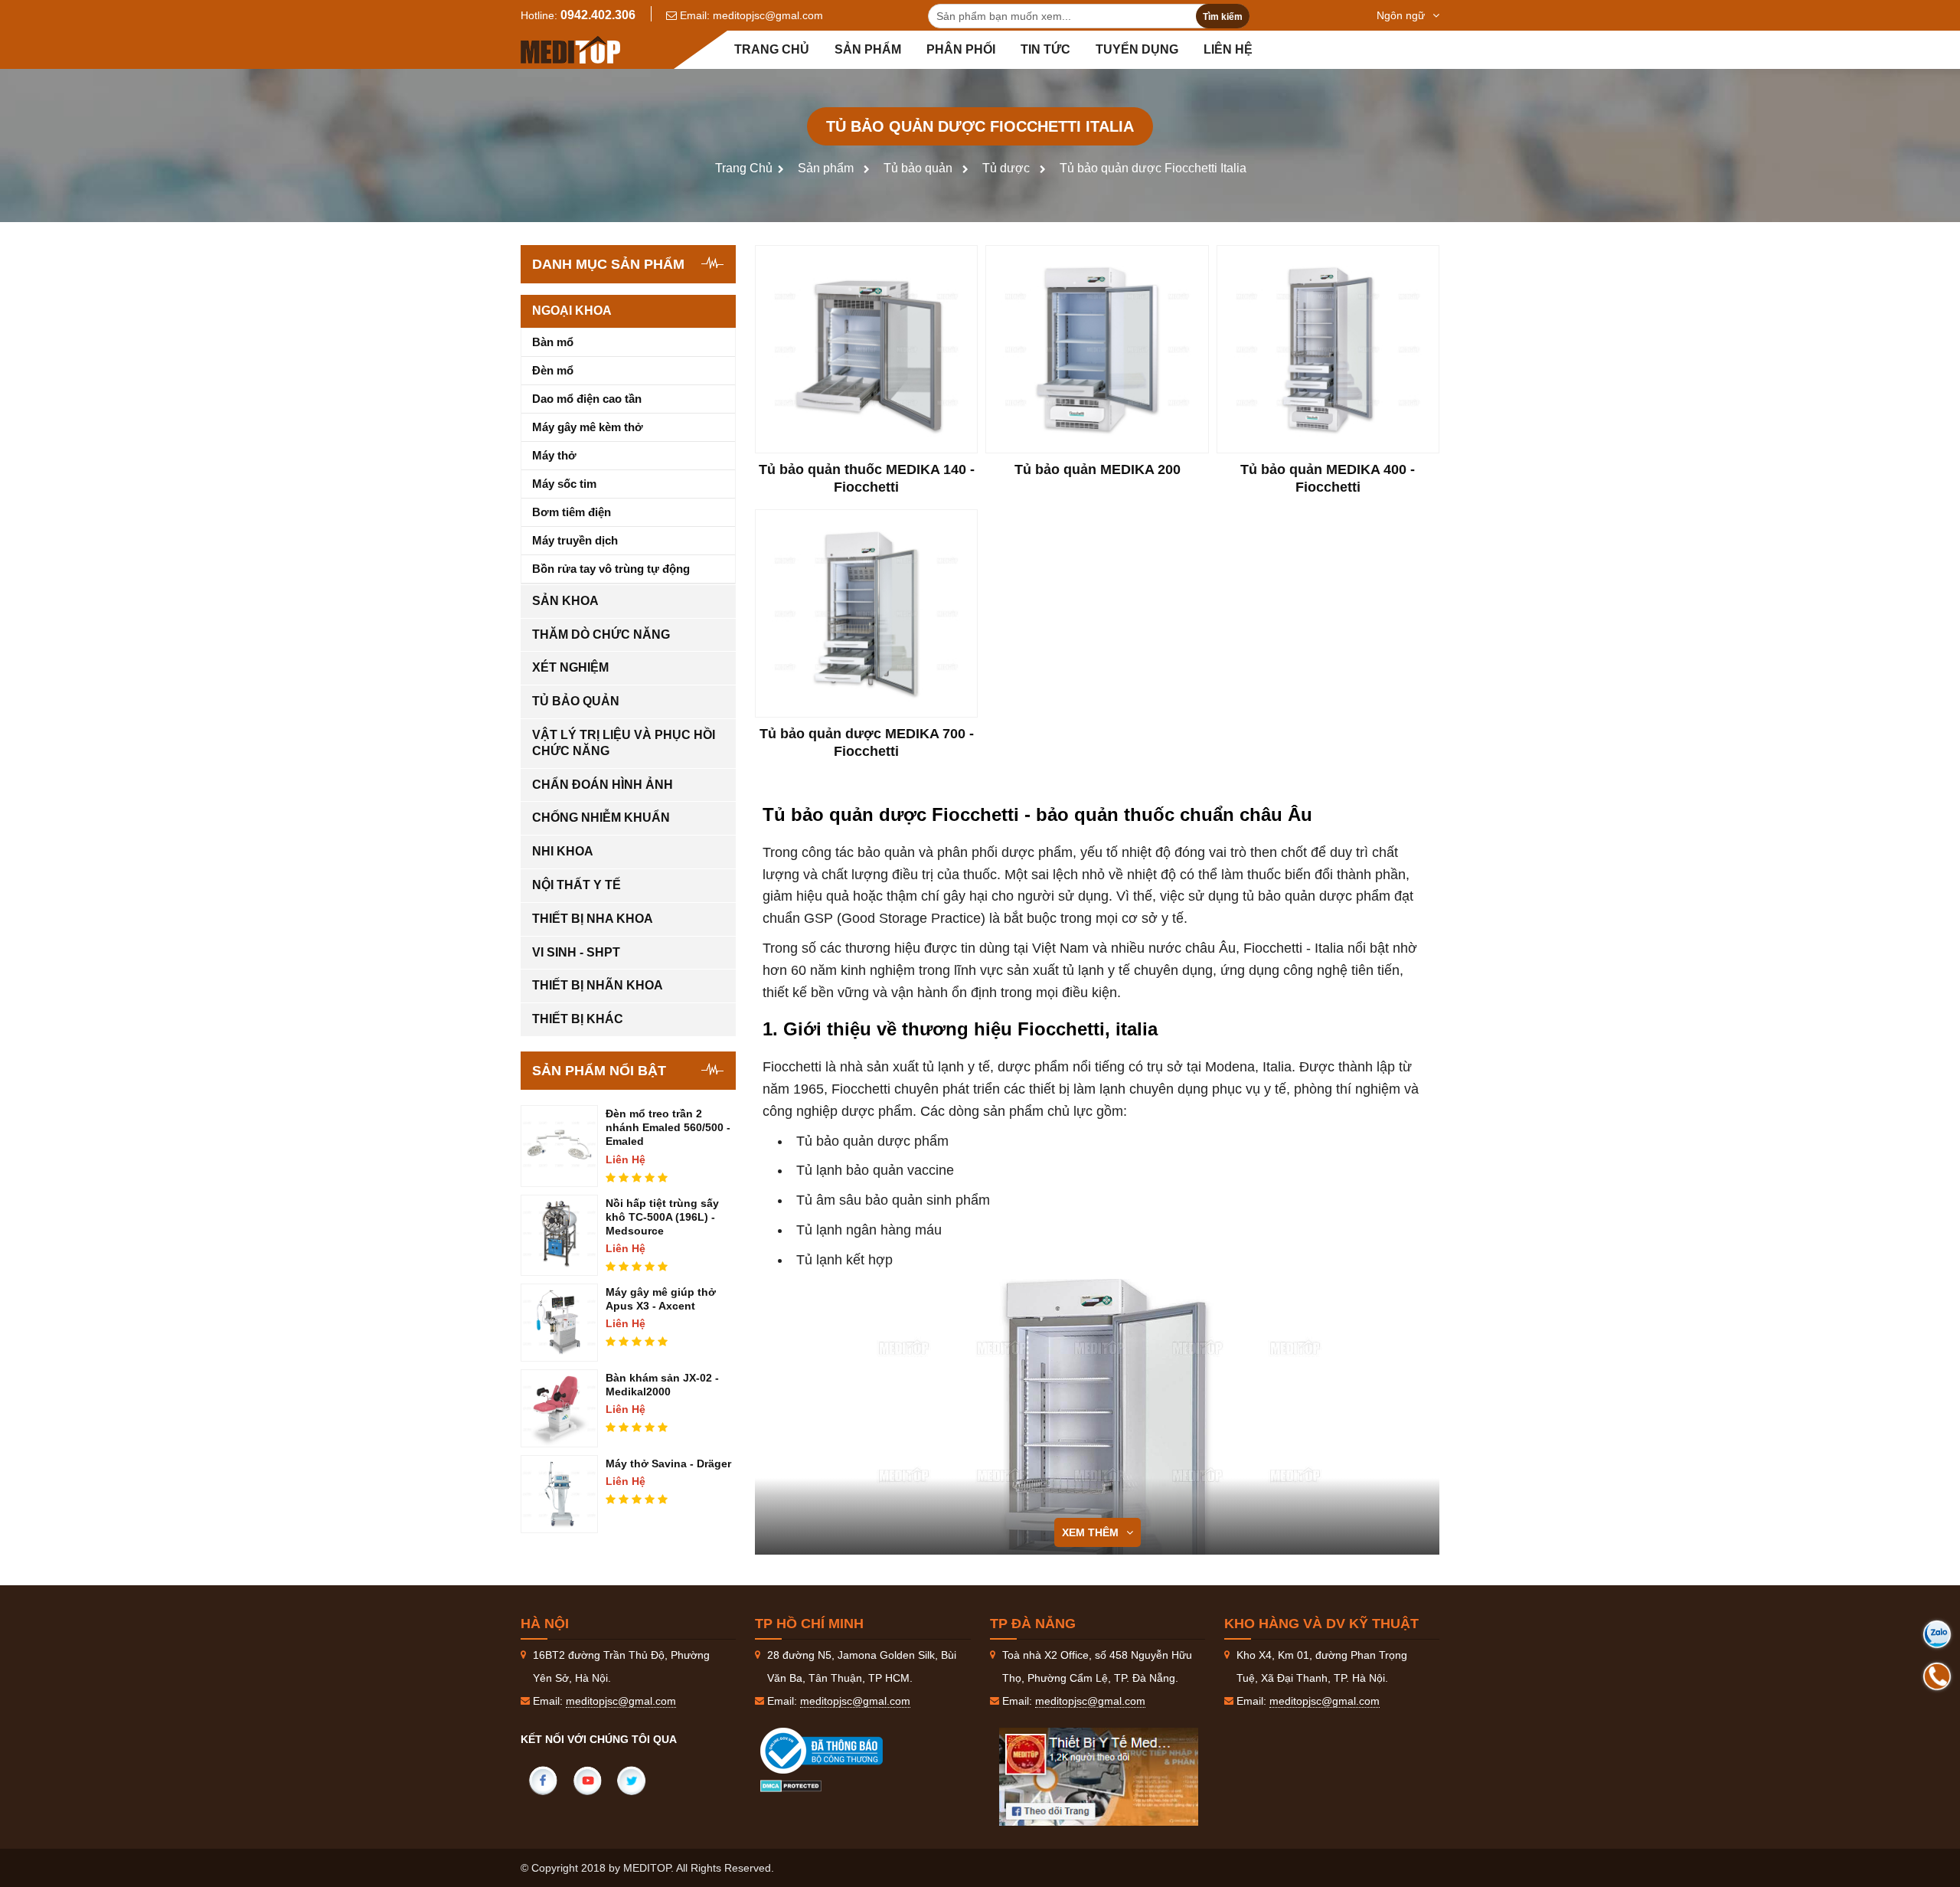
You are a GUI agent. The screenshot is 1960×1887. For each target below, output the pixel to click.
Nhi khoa (563, 851)
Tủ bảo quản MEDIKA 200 (1098, 469)
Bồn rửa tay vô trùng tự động (611, 569)
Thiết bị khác (578, 1019)
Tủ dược (1006, 168)
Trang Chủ (744, 168)
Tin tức (1045, 49)
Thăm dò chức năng (601, 634)
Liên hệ (1228, 49)
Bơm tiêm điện (572, 512)
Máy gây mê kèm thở (588, 427)
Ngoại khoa (572, 311)
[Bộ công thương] (837, 1751)
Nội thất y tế (577, 885)
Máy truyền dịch (575, 540)
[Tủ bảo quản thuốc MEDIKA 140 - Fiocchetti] (866, 349)
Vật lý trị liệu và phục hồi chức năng (624, 743)
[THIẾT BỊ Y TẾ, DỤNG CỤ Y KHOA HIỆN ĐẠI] (570, 50)
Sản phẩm (868, 49)
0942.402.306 (598, 15)
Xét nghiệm (570, 667)
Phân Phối (961, 49)
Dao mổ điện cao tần (587, 399)
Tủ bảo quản (918, 168)
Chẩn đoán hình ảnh (603, 785)
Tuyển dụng (1137, 49)
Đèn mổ (553, 370)
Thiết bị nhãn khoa (598, 985)
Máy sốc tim (564, 484)
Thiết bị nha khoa (593, 919)
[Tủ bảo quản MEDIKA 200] (1097, 349)
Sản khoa (565, 601)
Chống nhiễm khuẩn (601, 818)
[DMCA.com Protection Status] (791, 1785)
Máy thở (554, 455)
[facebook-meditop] (1099, 1777)
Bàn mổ (553, 342)
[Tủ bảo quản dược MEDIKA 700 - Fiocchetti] (866, 613)
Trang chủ (772, 49)
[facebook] (543, 1781)
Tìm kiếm (1223, 17)
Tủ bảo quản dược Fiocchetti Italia (1153, 168)
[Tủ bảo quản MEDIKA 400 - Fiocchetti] (1328, 349)
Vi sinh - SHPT (576, 952)
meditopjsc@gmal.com (768, 15)
